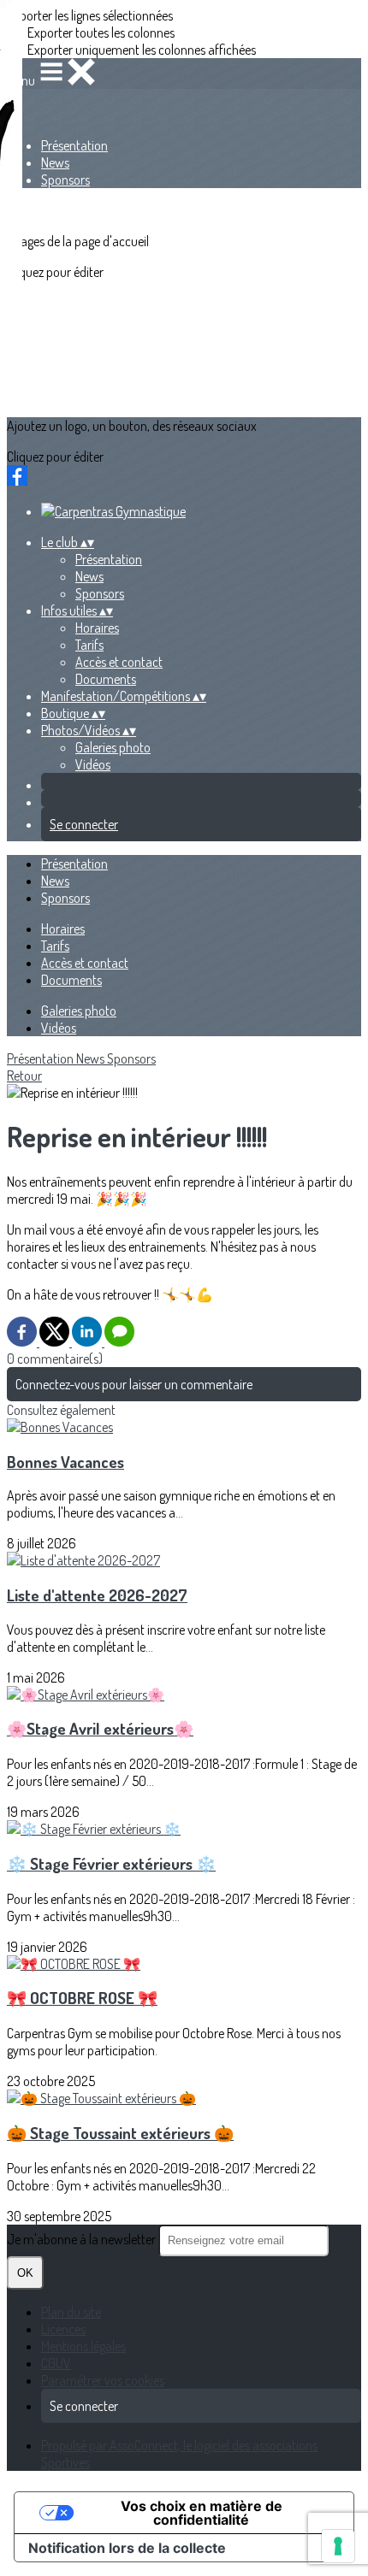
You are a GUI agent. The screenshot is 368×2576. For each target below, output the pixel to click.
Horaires (97, 628)
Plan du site (71, 2312)
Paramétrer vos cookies (103, 2380)
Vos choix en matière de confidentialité (202, 2513)
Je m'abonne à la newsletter (83, 2239)
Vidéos (93, 764)
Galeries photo (113, 747)
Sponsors (65, 180)
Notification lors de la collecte (127, 2548)
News (55, 162)
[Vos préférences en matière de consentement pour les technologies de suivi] (338, 2546)
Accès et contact (119, 662)
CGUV (56, 2363)
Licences (63, 2329)
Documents (106, 679)
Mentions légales (83, 2346)
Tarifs (89, 645)
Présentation (74, 145)
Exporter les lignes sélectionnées (90, 15)
